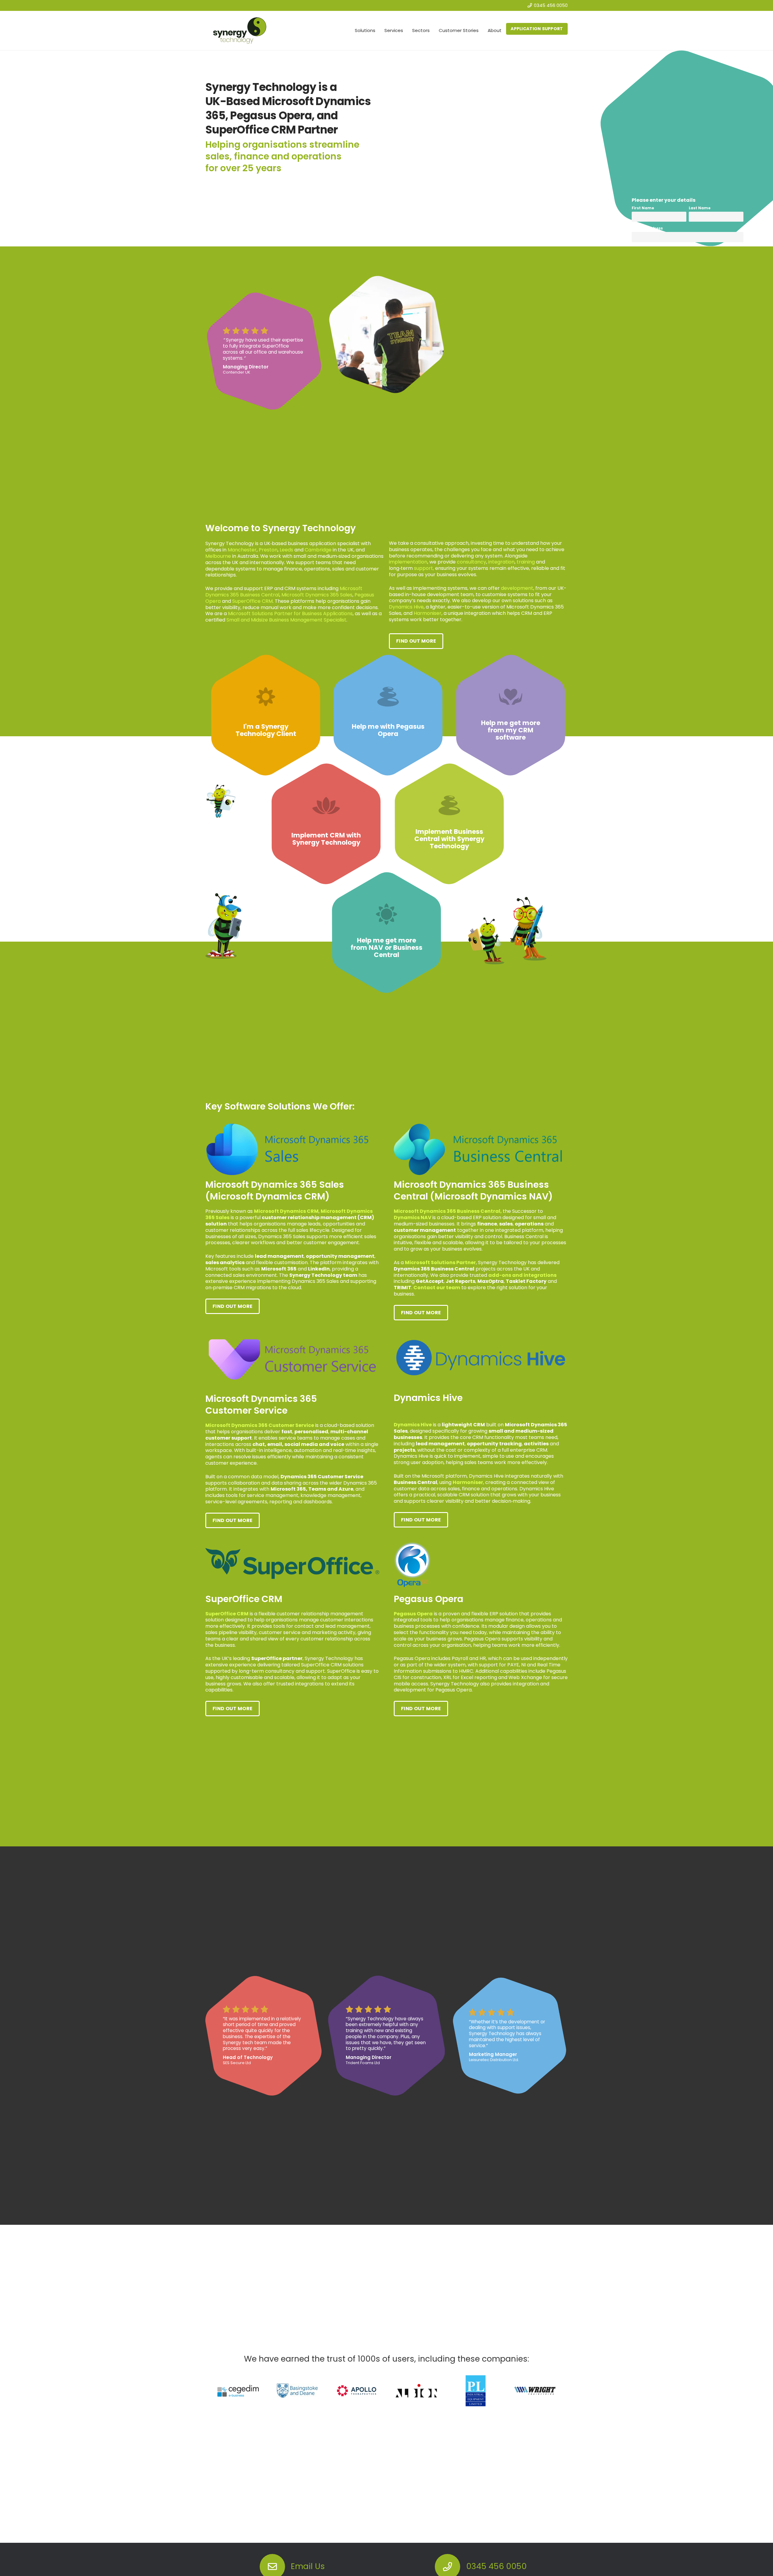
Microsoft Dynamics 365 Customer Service (260, 1425)
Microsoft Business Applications (290, 613)
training (526, 562)
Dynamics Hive (406, 607)
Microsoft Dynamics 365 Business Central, (448, 1211)
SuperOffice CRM (252, 601)
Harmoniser (428, 613)
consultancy (471, 562)
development (517, 588)
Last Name (700, 208)
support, (424, 568)
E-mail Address (647, 228)
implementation (408, 562)
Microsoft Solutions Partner (440, 1262)
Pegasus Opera (413, 1614)
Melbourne (218, 556)
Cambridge (318, 550)
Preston (268, 550)
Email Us (308, 2558)
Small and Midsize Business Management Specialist (286, 620)
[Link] (266, 715)
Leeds (286, 550)
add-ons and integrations (522, 1275)
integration (501, 562)
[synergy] (240, 31)
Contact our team (437, 1288)
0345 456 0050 (496, 2558)
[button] (378, 31)
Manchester (242, 550)
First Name (643, 208)
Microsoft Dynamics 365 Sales (317, 595)
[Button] (272, 2558)
